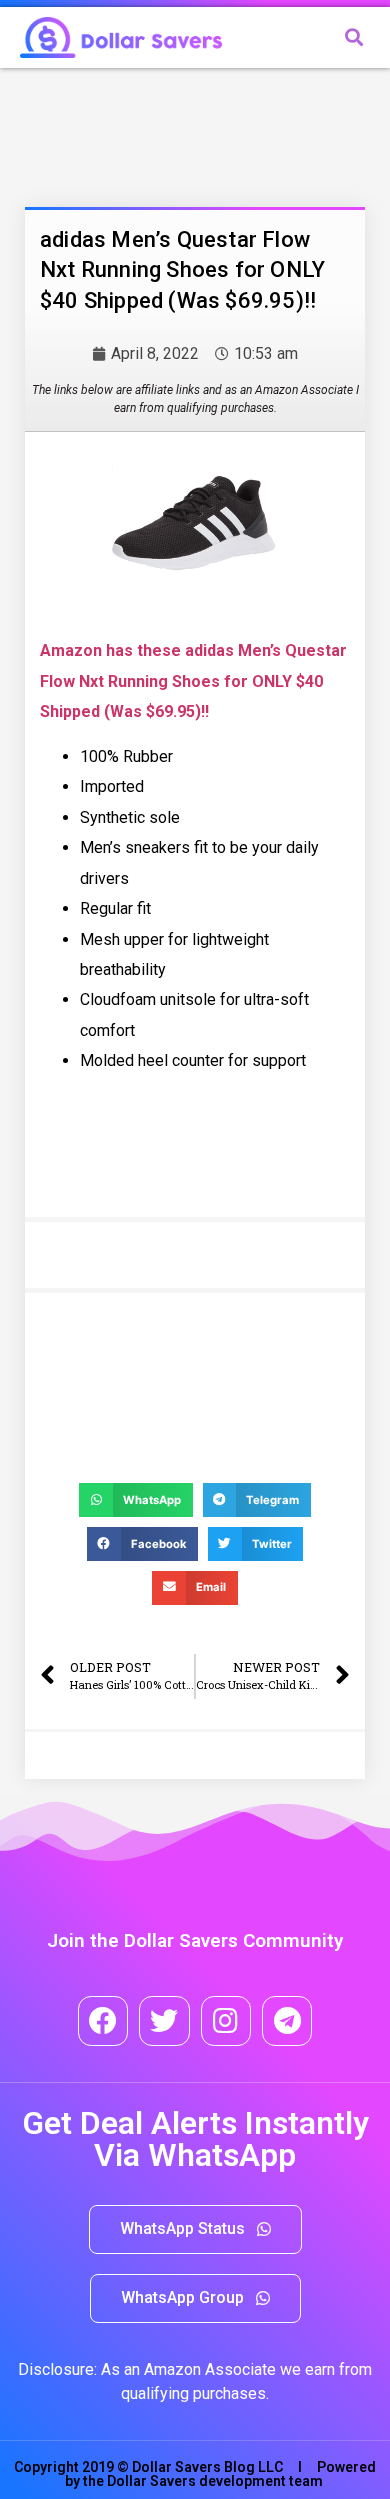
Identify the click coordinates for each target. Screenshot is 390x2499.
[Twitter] (164, 2021)
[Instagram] (226, 2021)
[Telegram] (287, 2021)
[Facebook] (103, 2021)
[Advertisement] (185, 133)
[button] (195, 2229)
